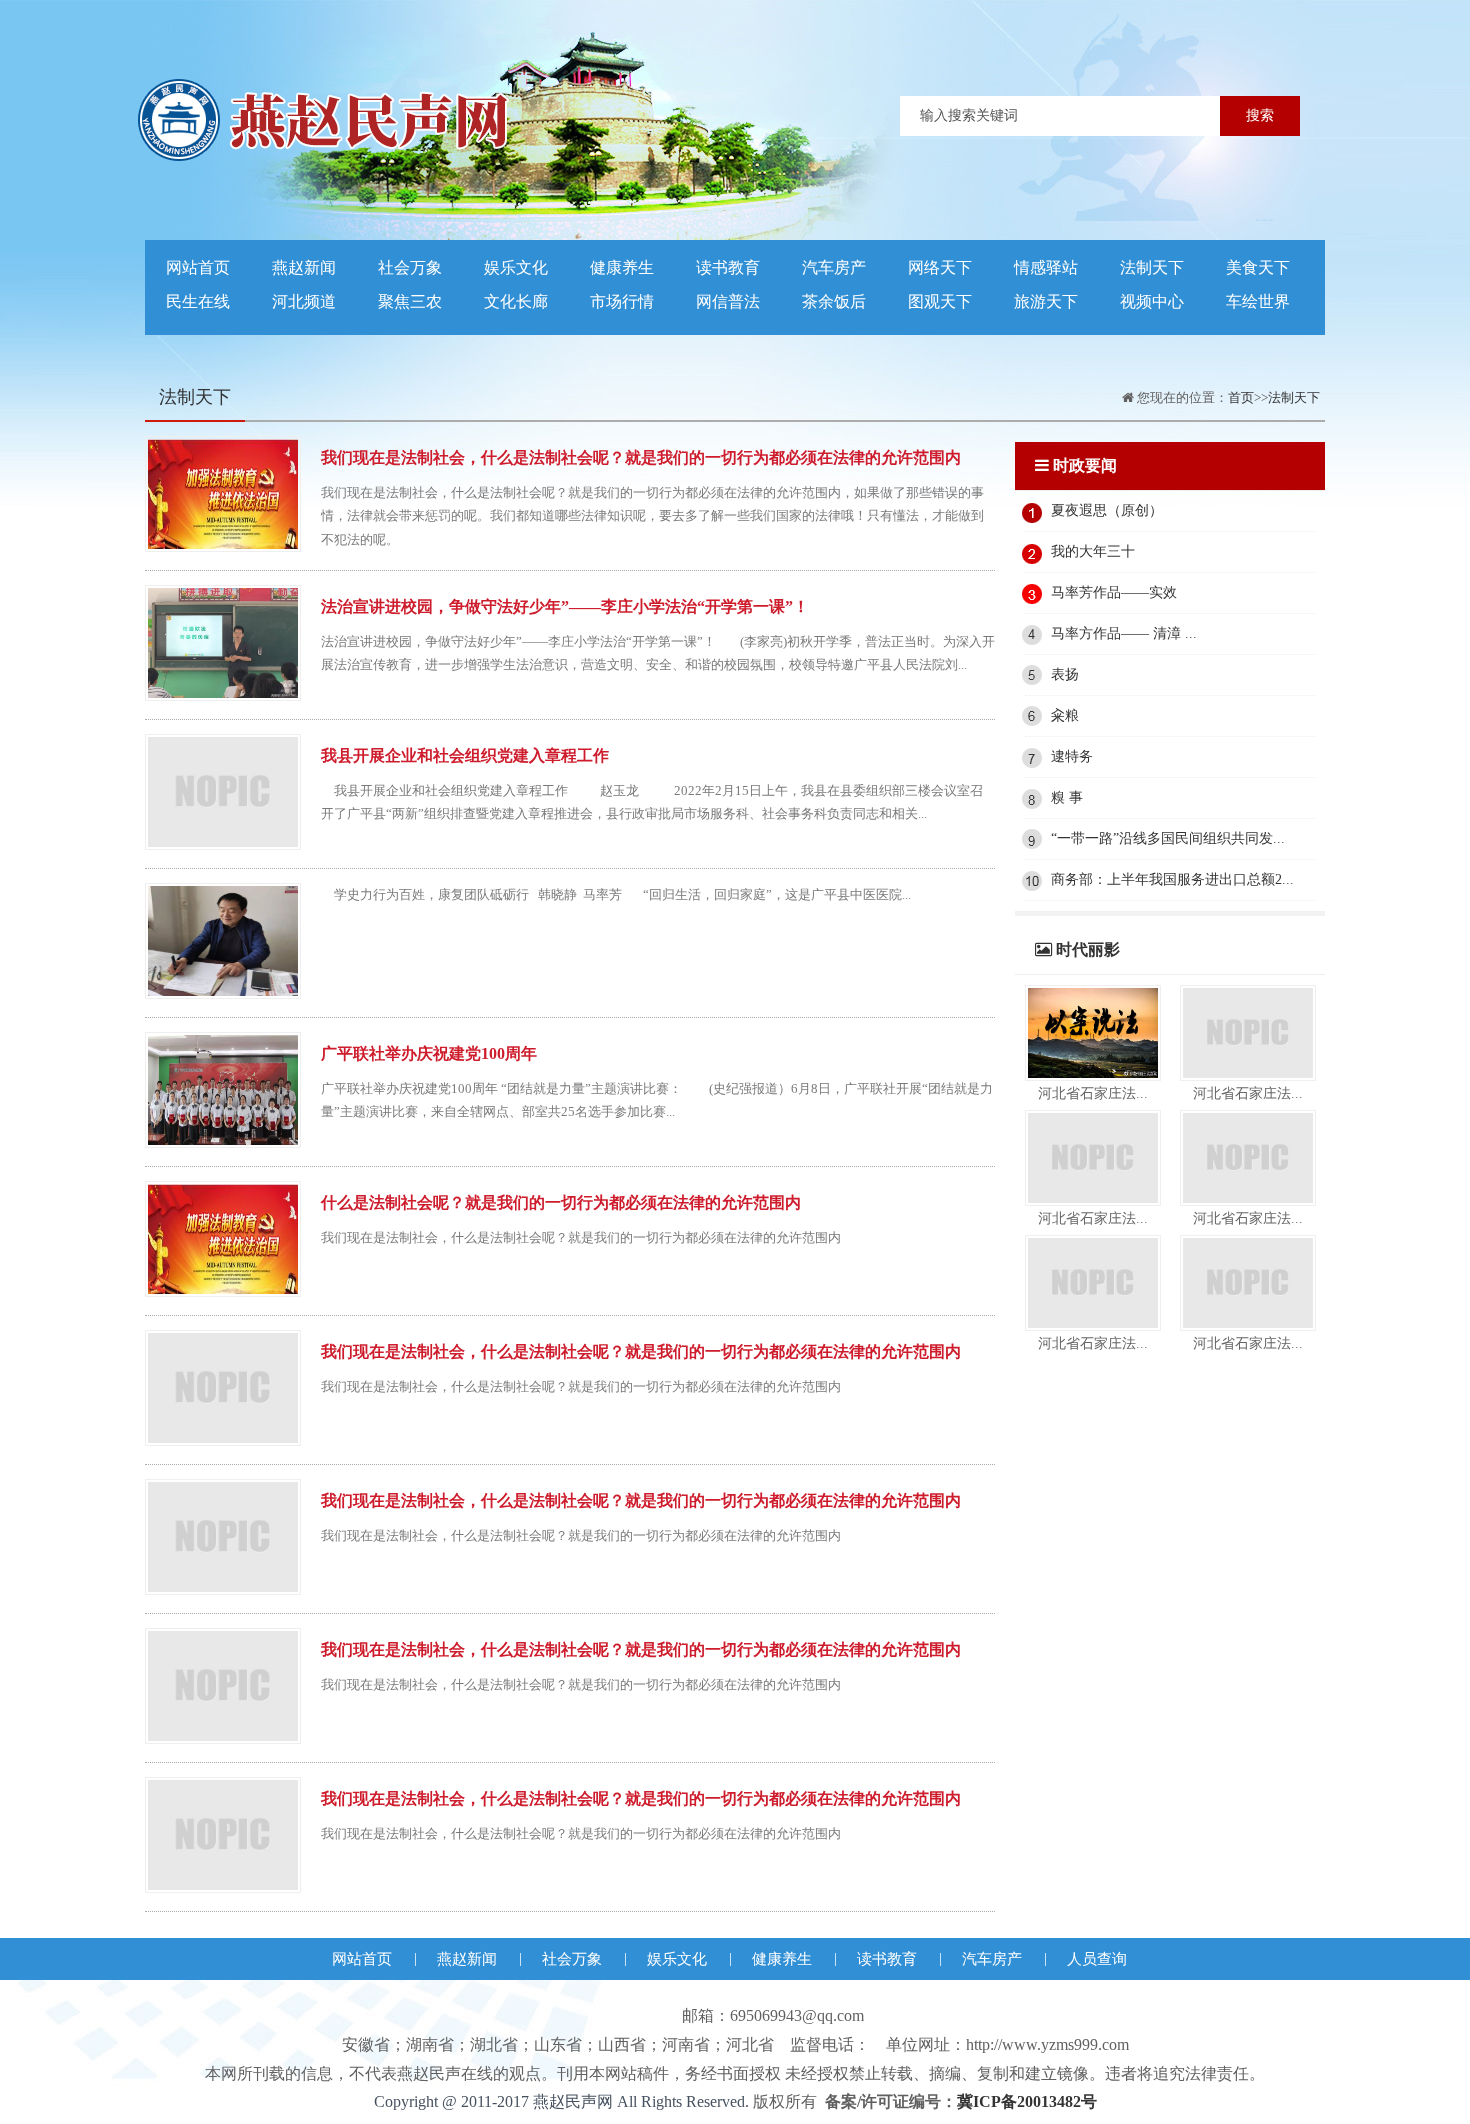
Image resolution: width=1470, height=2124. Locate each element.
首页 (1241, 397)
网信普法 (728, 301)
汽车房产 (834, 267)
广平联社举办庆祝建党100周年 (429, 1053)
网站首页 (198, 267)
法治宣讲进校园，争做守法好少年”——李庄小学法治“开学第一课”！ (565, 606)
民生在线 (198, 301)
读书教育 (728, 267)
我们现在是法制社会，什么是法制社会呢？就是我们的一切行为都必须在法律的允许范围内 (641, 457)
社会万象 (410, 267)
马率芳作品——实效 (1114, 592)
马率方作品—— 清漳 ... (1124, 633)
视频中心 (1152, 301)
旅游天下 (1046, 301)
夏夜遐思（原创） (1107, 510)
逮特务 (1072, 756)
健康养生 (622, 267)
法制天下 (1152, 267)
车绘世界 (1258, 301)
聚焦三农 (410, 301)
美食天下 (1258, 267)
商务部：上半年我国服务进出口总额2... (1172, 879)
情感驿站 (1046, 267)
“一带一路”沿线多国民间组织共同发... (1168, 838)
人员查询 (1097, 1959)
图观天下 (940, 301)
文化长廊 (516, 301)
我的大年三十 (1093, 551)
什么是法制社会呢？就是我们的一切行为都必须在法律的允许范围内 (561, 1202)
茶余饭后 (834, 301)
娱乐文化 (516, 267)
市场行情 (622, 301)
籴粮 (1065, 715)
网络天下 (940, 267)
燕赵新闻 (304, 267)
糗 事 (1067, 797)
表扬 (1065, 674)
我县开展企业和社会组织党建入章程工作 (465, 755)
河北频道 (304, 301)
